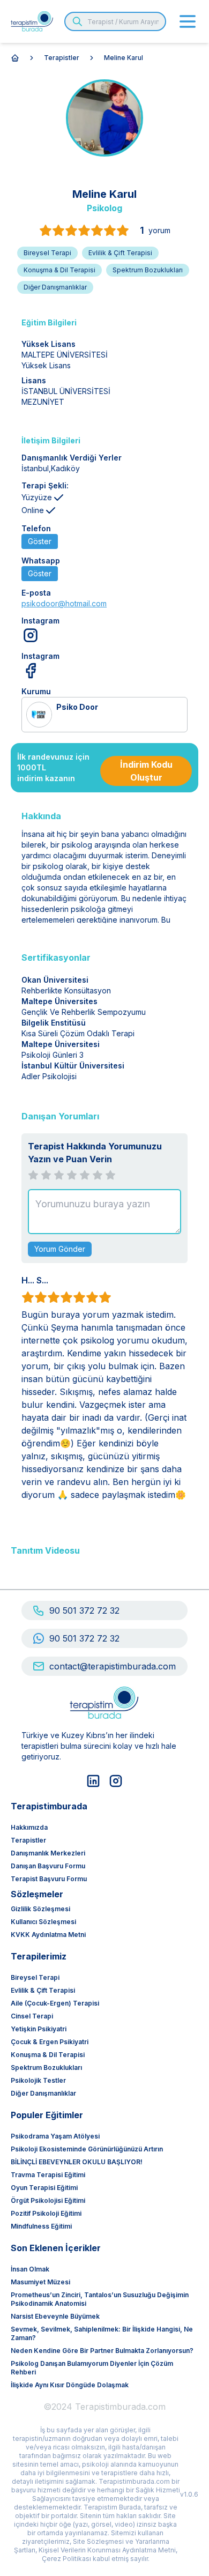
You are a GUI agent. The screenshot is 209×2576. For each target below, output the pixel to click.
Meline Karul (124, 58)
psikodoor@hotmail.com (64, 603)
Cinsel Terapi (32, 2016)
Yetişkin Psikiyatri (39, 2029)
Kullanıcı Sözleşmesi (43, 1922)
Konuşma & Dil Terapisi (48, 2055)
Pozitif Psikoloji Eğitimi (46, 2213)
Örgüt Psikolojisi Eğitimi (48, 2200)
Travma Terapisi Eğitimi (48, 2175)
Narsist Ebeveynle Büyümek (55, 2316)
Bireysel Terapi (35, 1977)
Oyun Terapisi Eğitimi (44, 2188)
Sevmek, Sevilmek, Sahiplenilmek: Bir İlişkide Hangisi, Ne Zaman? (102, 2333)
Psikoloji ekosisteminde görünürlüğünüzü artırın (87, 2149)
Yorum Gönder (60, 1249)
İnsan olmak (30, 2269)
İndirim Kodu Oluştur (146, 771)
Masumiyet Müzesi (40, 2282)
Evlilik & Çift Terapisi (43, 1990)
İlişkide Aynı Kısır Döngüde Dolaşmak (70, 2385)
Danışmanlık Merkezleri (48, 1853)
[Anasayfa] (15, 58)
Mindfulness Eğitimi (41, 2226)
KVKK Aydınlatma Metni (48, 1935)
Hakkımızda (29, 1827)
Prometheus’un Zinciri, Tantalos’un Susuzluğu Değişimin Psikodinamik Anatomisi (100, 2299)
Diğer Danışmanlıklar (43, 2093)
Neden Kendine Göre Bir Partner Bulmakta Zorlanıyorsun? (102, 2351)
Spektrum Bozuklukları (46, 2068)
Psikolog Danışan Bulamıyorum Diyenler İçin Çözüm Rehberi (92, 2368)
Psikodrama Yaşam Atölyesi (55, 2136)
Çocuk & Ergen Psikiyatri (50, 2042)
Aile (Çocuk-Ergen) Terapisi (55, 2003)
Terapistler (62, 58)
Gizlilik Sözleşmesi (40, 1909)
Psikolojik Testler (38, 2080)
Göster (40, 541)
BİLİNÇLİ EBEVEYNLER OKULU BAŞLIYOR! (77, 2162)
